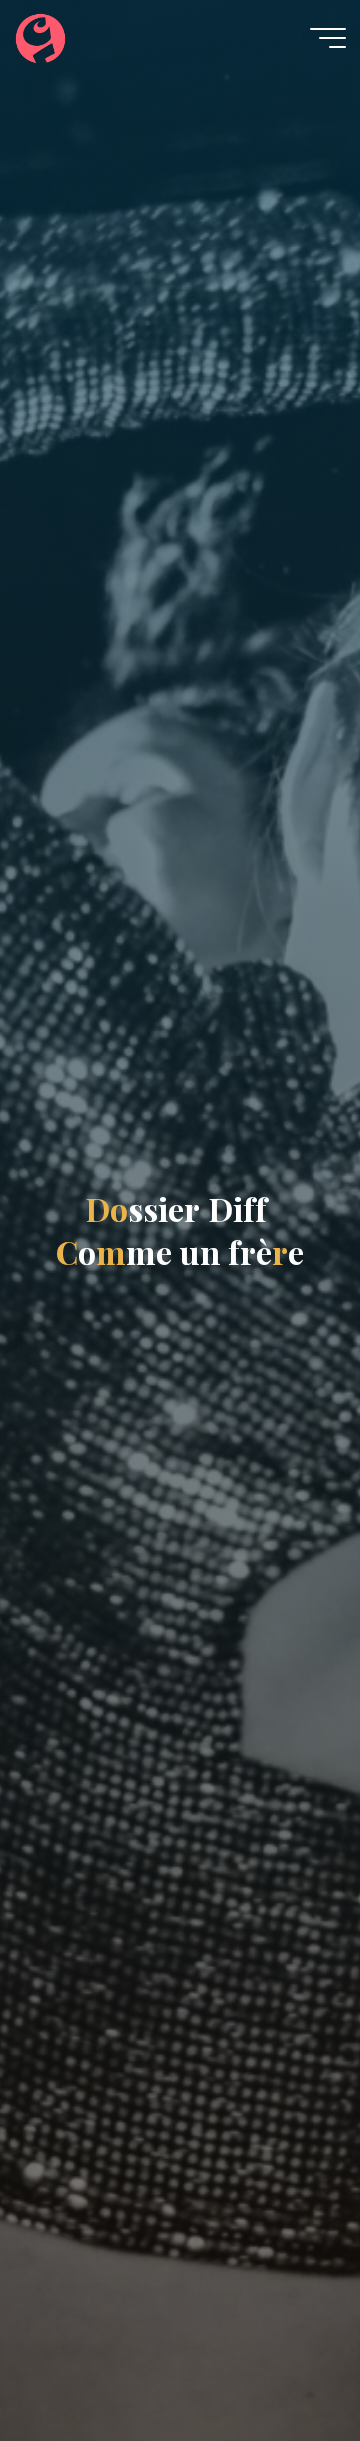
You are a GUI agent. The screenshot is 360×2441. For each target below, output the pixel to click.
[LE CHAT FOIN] (40, 37)
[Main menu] (328, 38)
